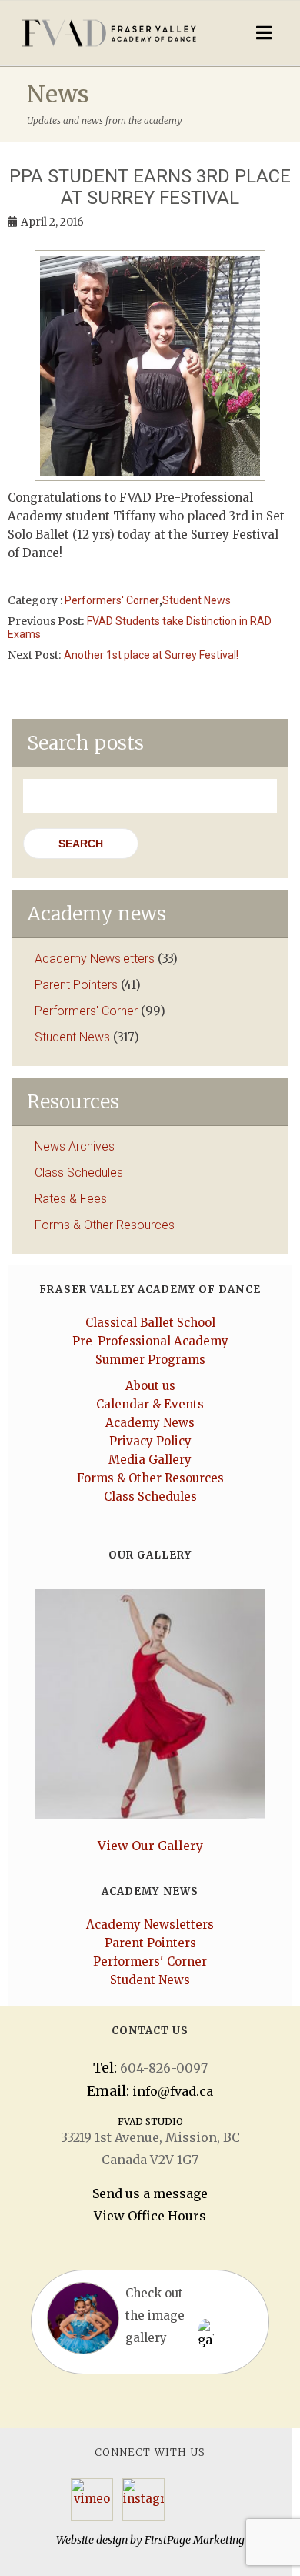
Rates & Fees (71, 1199)
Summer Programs (150, 1360)
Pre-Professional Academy (150, 1341)
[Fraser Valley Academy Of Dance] (113, 33)
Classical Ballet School (150, 1323)
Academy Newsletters (95, 959)
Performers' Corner (112, 600)
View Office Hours (150, 2216)
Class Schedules (79, 1173)
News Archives (75, 1146)
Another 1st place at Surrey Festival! (151, 655)
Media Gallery (150, 1460)
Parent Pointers (76, 985)
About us (150, 1386)
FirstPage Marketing (195, 2540)
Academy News (150, 1423)
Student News (197, 600)
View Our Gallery (150, 1846)
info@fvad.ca (173, 2091)
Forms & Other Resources (105, 1225)
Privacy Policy (150, 1441)
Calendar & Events (150, 1404)
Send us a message (150, 2193)
